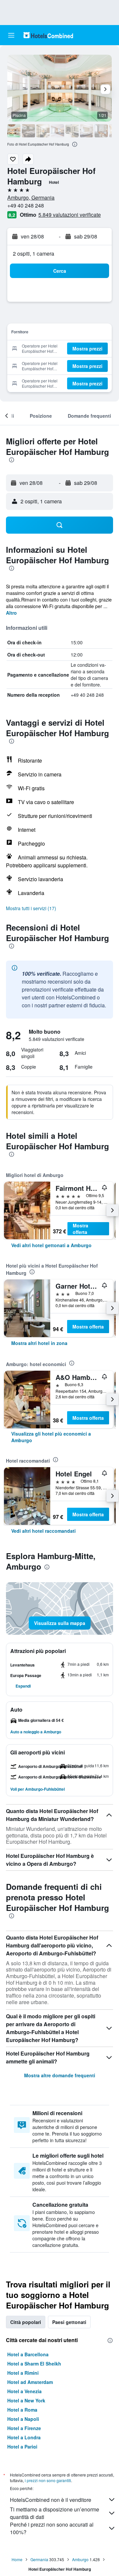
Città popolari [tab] (26, 2322)
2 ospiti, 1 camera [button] (34, 253)
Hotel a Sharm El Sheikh (34, 2364)
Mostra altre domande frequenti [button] (60, 2075)
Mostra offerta (80, 1229)
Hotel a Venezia (24, 2391)
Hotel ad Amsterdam (30, 2382)
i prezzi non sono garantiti (48, 2480)
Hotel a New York (26, 2400)
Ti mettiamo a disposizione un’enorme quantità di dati (55, 2513)
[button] (11, 35)
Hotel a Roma (22, 2410)
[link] (51, 1245)
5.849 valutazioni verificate (70, 215)
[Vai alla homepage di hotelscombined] (48, 35)
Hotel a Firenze (24, 2428)
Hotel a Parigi (22, 2447)
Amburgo (80, 2559)
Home (17, 2559)
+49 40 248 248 (26, 205)
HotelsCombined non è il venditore (51, 2500)
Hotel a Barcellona (28, 2354)
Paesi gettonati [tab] (69, 2322)
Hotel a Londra (24, 2437)
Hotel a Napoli (23, 2419)
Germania (39, 2559)
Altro (11, 613)
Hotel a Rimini (23, 2373)
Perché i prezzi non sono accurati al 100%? (52, 2528)
